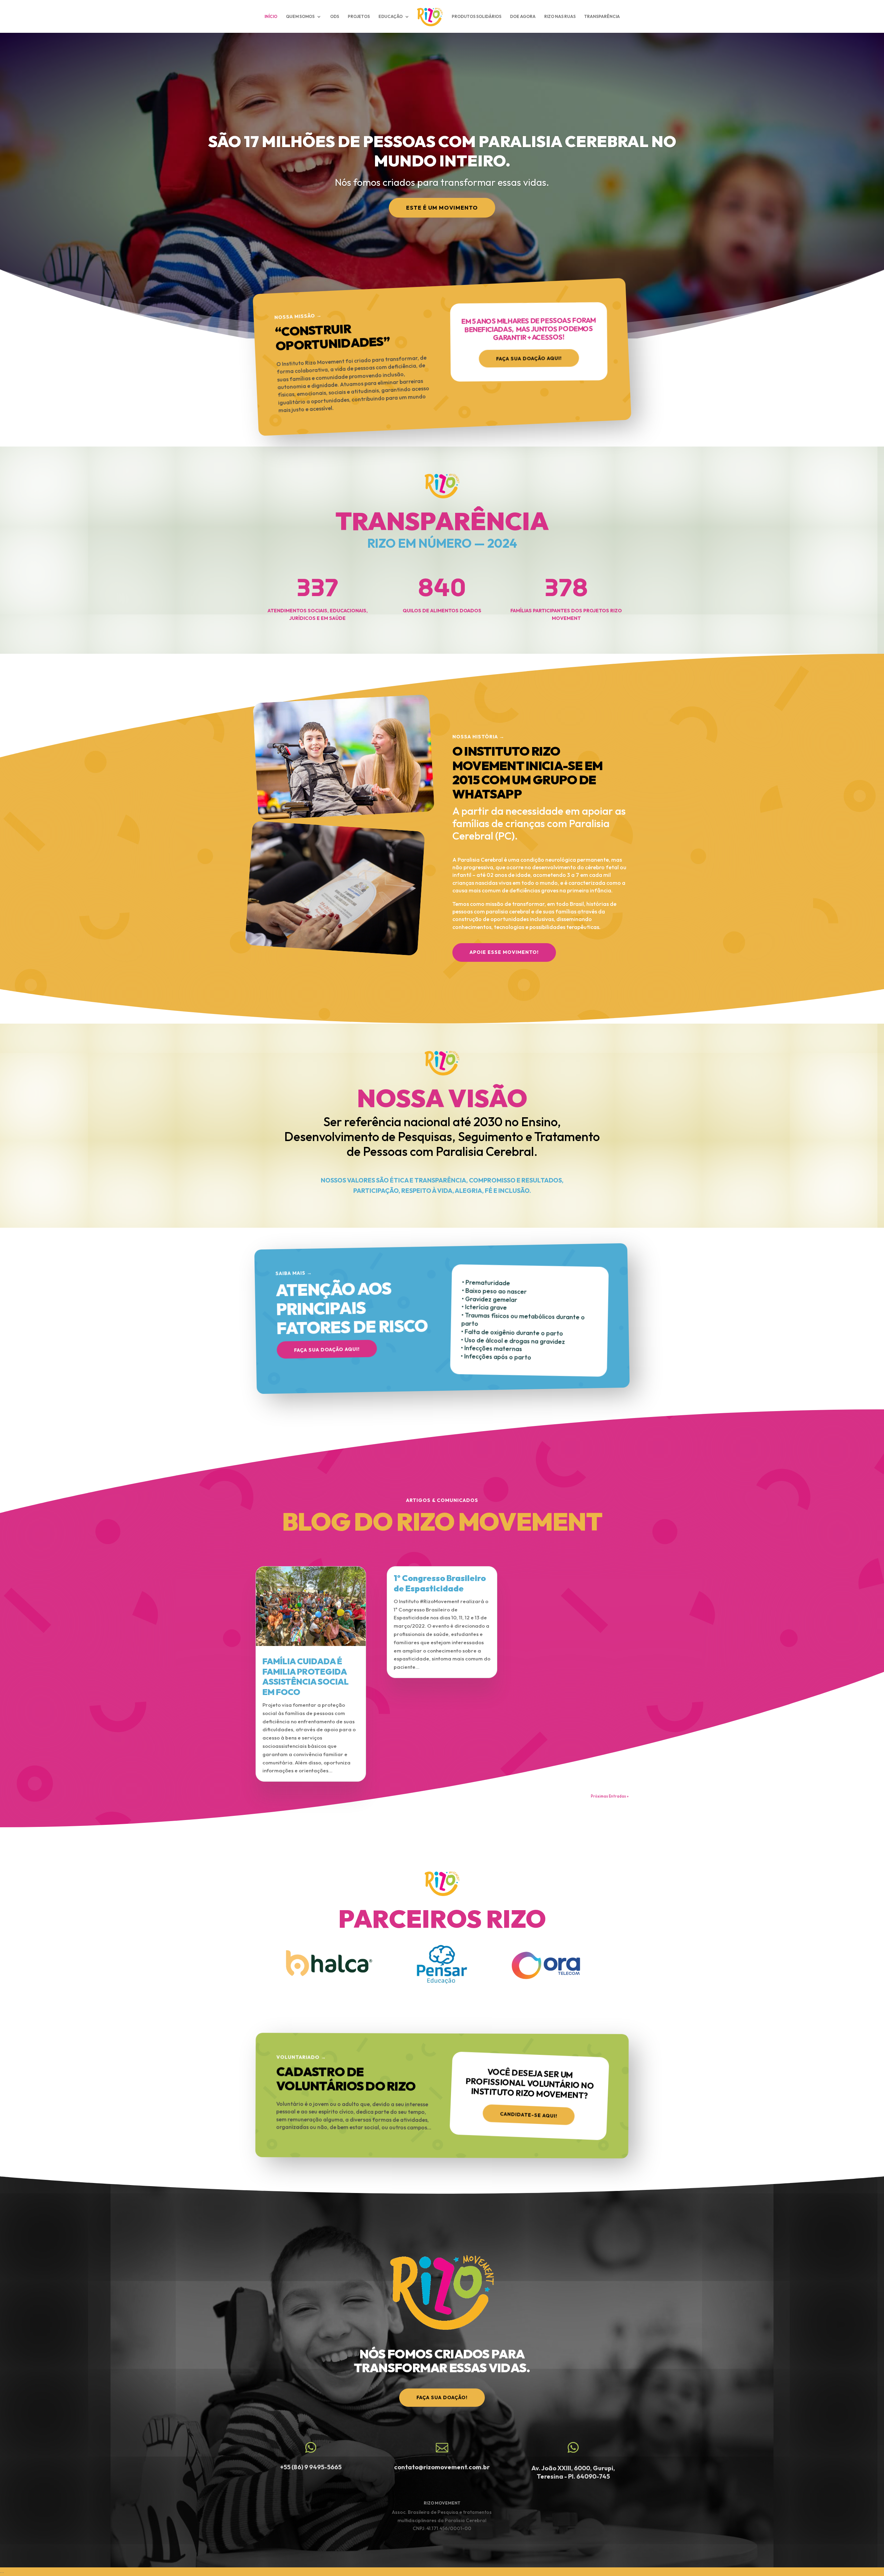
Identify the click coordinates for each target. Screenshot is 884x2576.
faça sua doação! (442, 2397)
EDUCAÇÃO (391, 17)
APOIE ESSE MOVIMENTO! (504, 952)
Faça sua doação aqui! (529, 358)
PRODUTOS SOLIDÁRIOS (477, 17)
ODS (335, 17)
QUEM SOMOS (300, 17)
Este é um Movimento (442, 208)
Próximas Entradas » (610, 1796)
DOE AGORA (523, 17)
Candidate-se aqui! (529, 2115)
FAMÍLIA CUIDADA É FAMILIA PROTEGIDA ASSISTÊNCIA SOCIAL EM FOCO (306, 1677)
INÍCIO (271, 17)
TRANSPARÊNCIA (602, 17)
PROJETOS (359, 17)
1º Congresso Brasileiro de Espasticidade (440, 1583)
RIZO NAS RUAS (560, 17)
